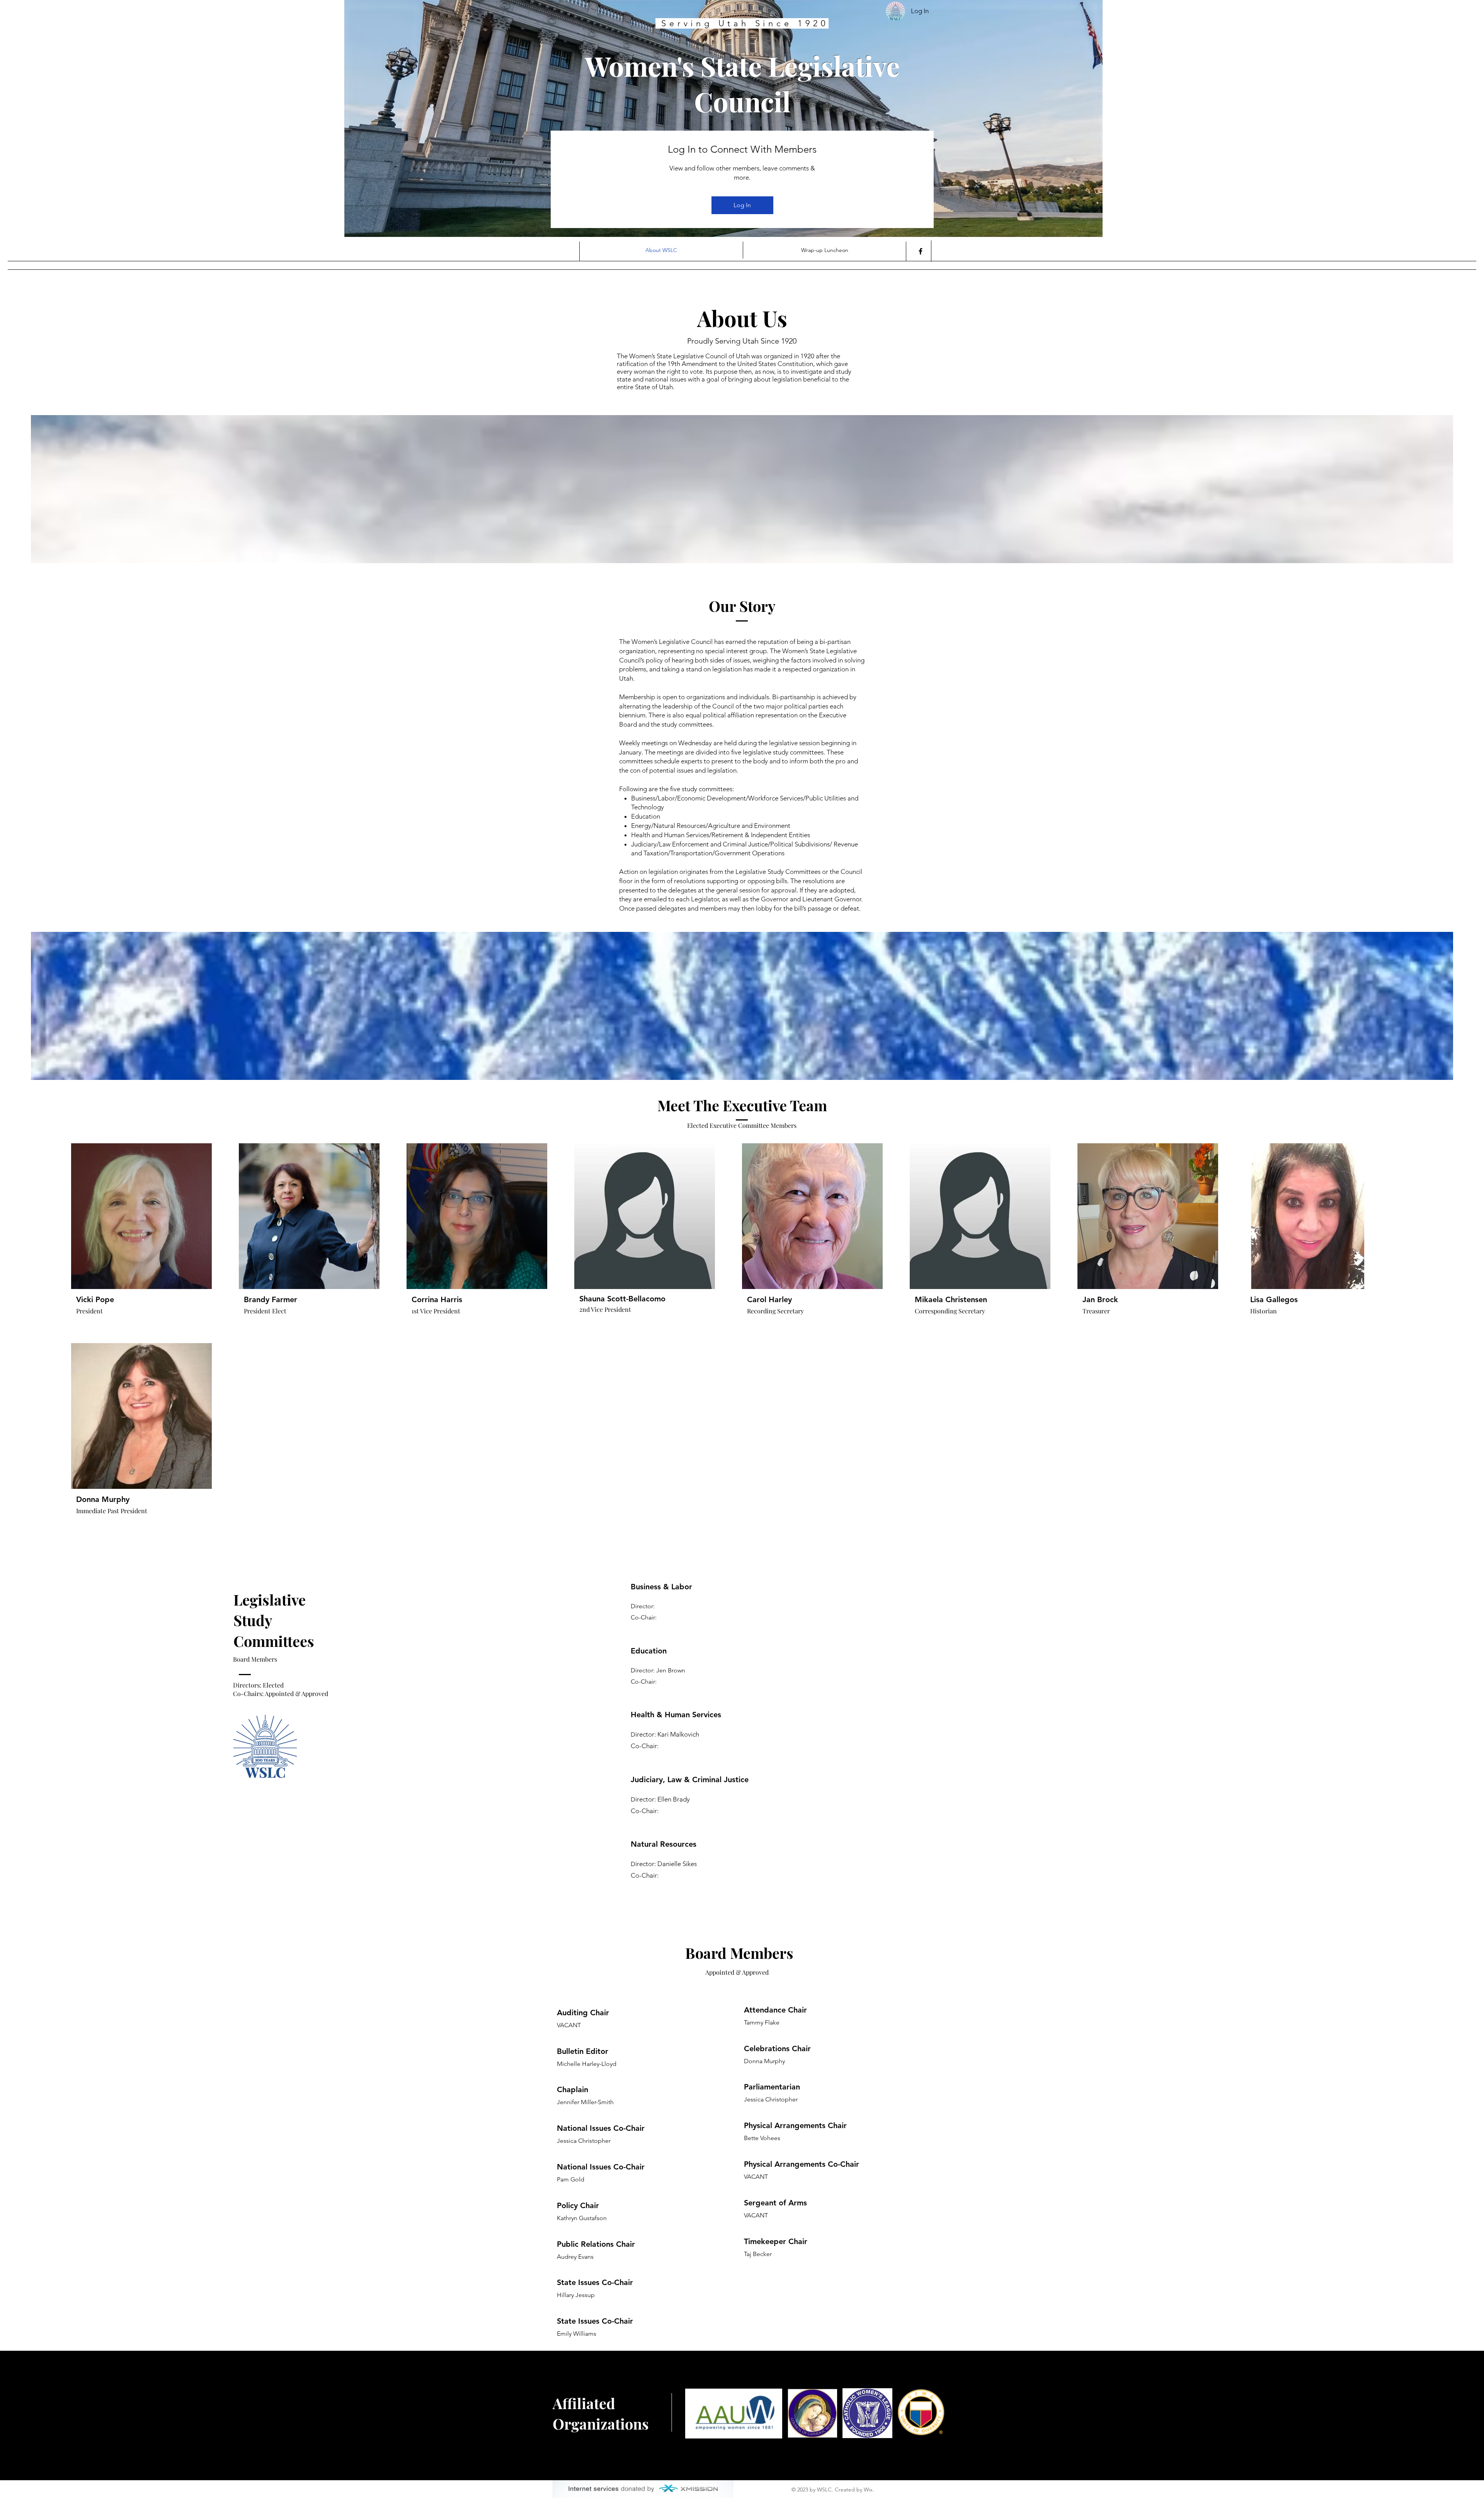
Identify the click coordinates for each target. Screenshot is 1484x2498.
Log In (742, 205)
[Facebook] (921, 251)
